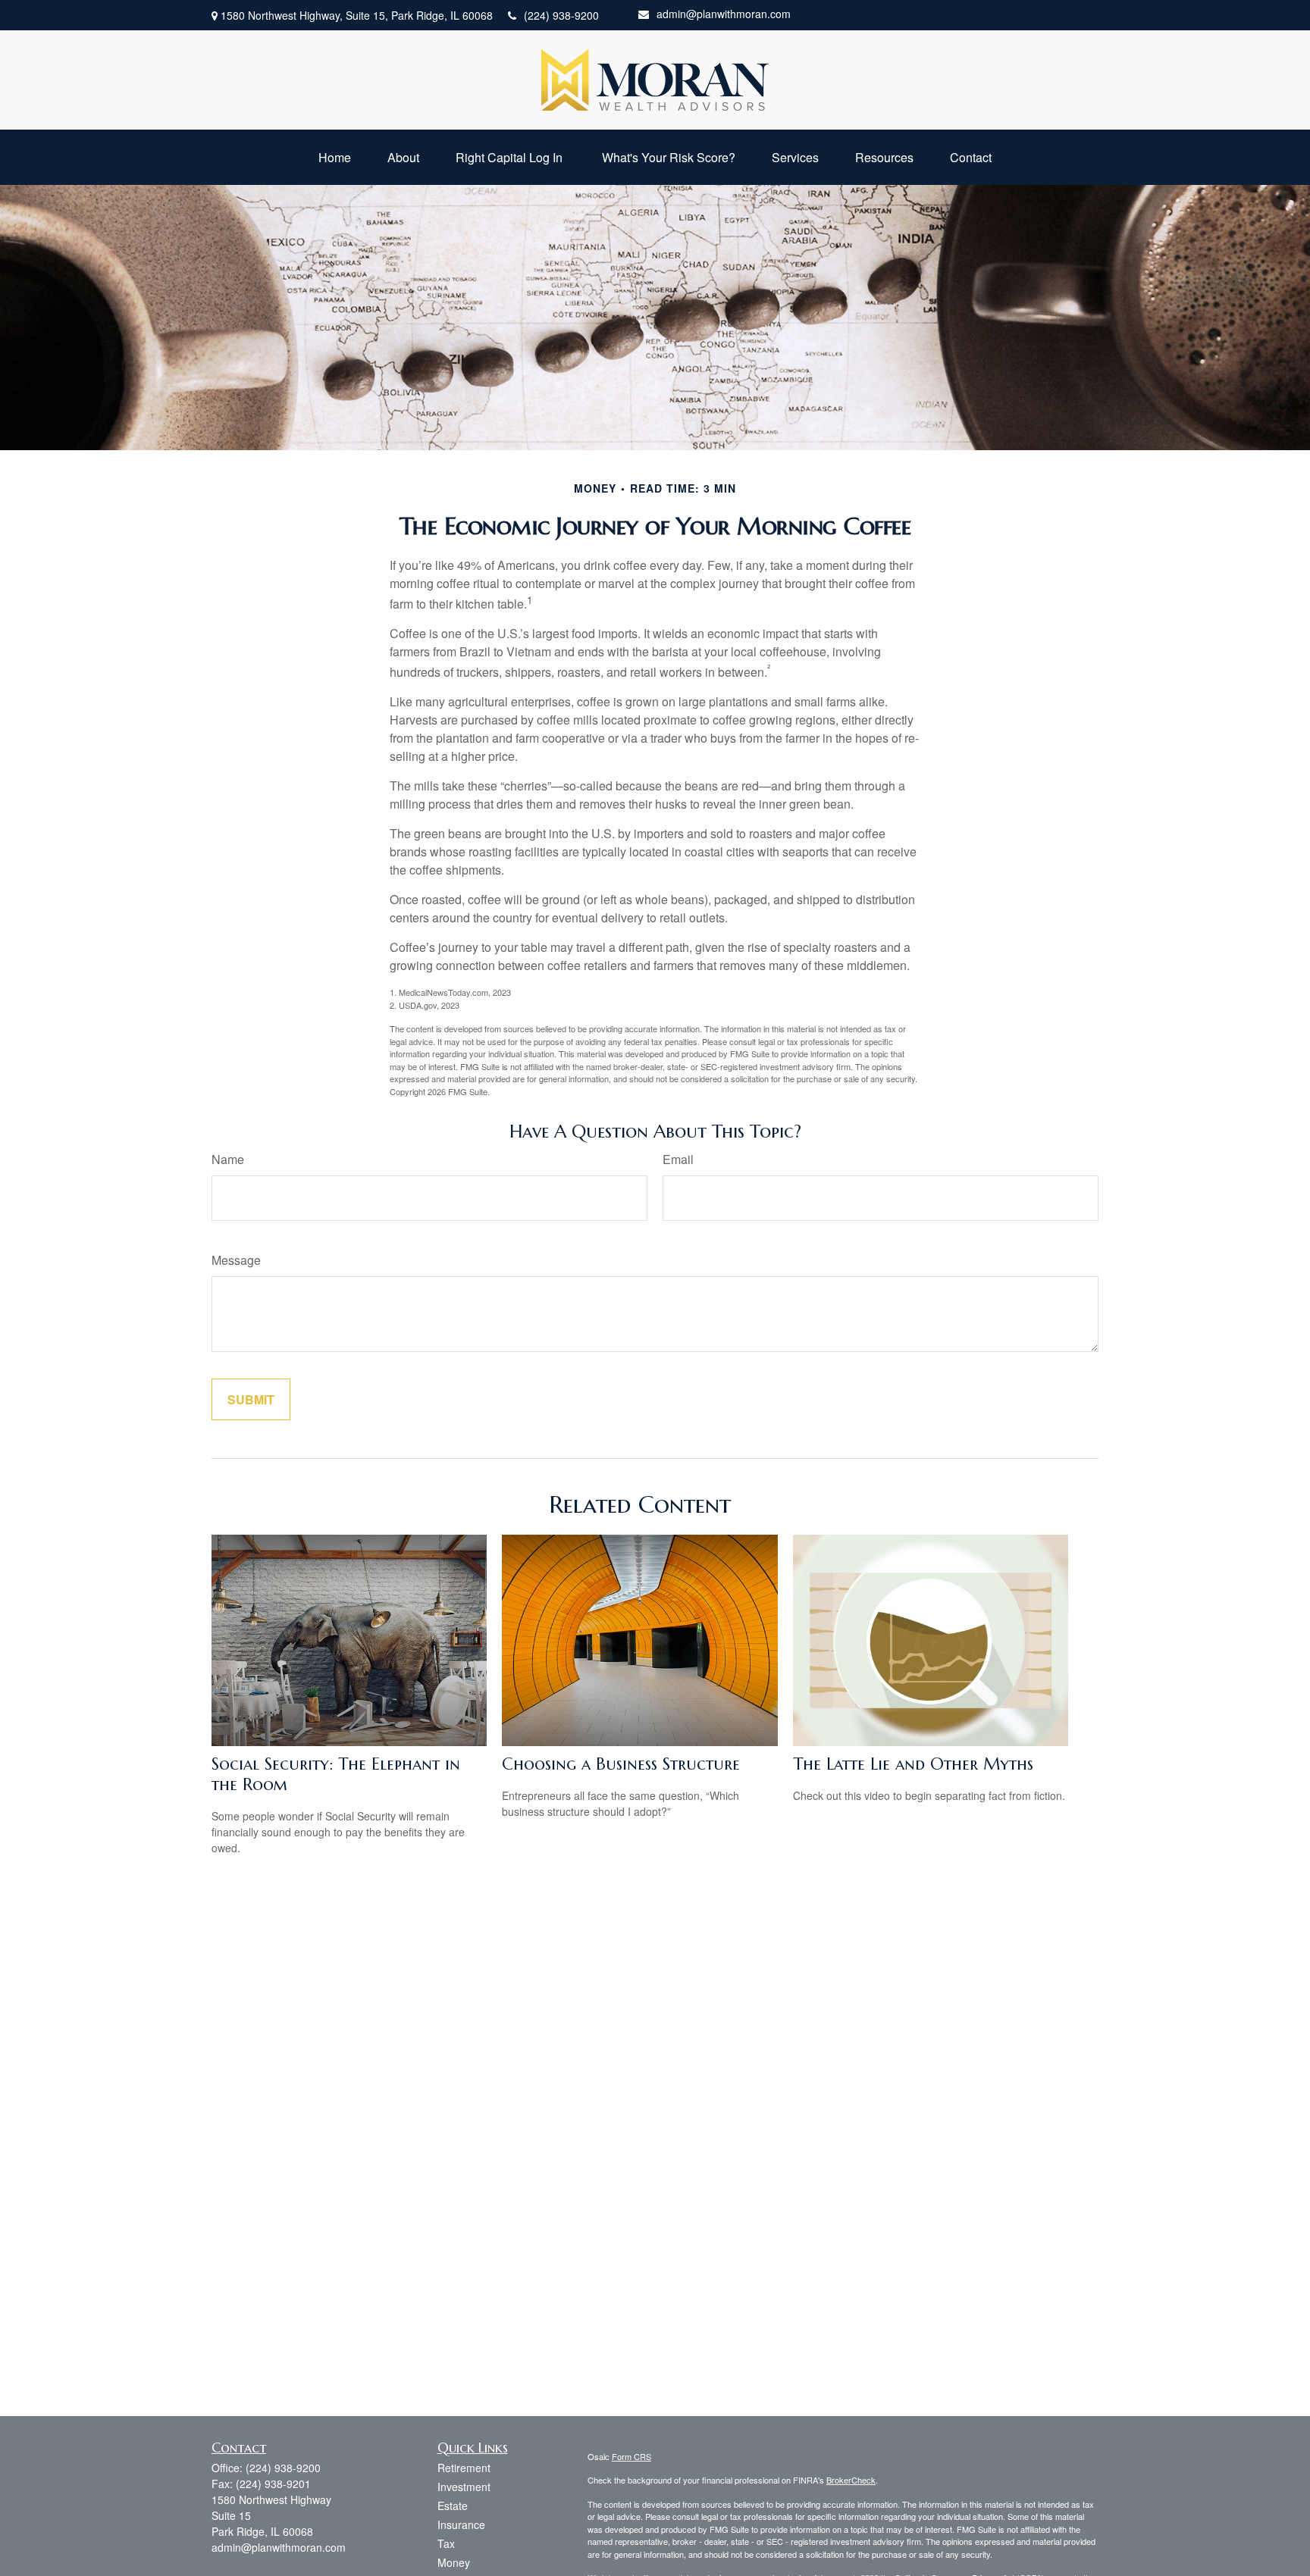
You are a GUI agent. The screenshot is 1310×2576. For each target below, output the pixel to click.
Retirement (464, 2468)
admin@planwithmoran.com (724, 14)
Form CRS (631, 2456)
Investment (464, 2487)
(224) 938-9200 (561, 15)
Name (228, 1159)
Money (454, 2562)
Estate (453, 2506)
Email (678, 1159)
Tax (446, 2543)
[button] (335, 157)
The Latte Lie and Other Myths (913, 1764)
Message (236, 1260)
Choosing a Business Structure (621, 1764)
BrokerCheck (851, 2480)
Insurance (461, 2524)
